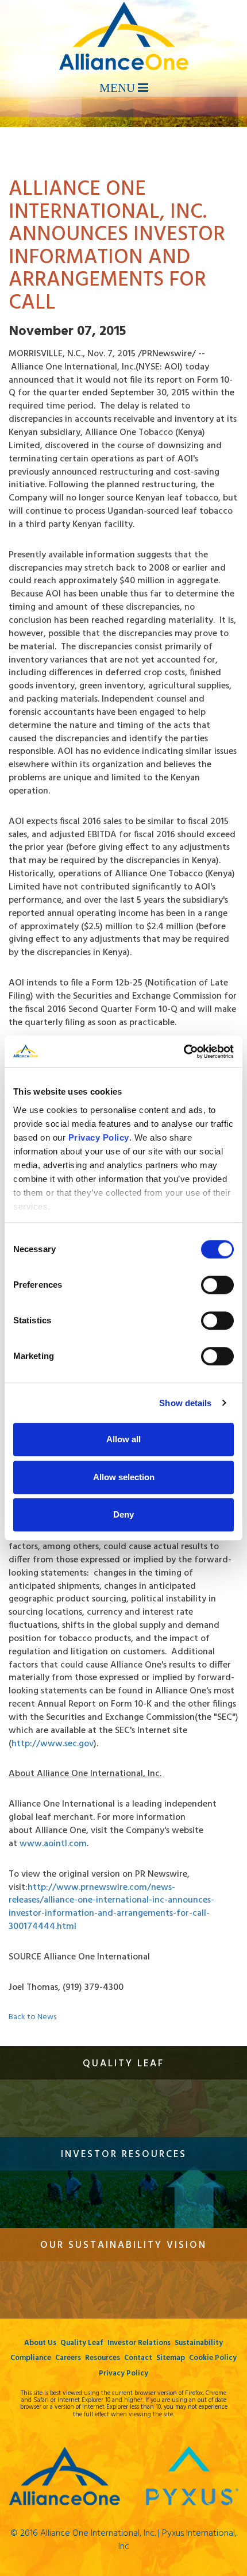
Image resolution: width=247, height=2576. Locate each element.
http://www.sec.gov (53, 1744)
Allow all (123, 1439)
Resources (103, 2358)
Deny (123, 1514)
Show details (185, 1403)
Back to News (32, 2017)
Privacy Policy (123, 2373)
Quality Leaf (82, 2343)
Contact (138, 2358)
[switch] (217, 1285)
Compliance (31, 2358)
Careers (68, 2358)
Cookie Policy (213, 2358)
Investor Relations (139, 2343)
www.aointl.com (53, 1844)
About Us (40, 2343)
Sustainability (199, 2343)
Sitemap (171, 2358)
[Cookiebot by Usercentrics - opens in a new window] (184, 1052)
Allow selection (124, 1477)
